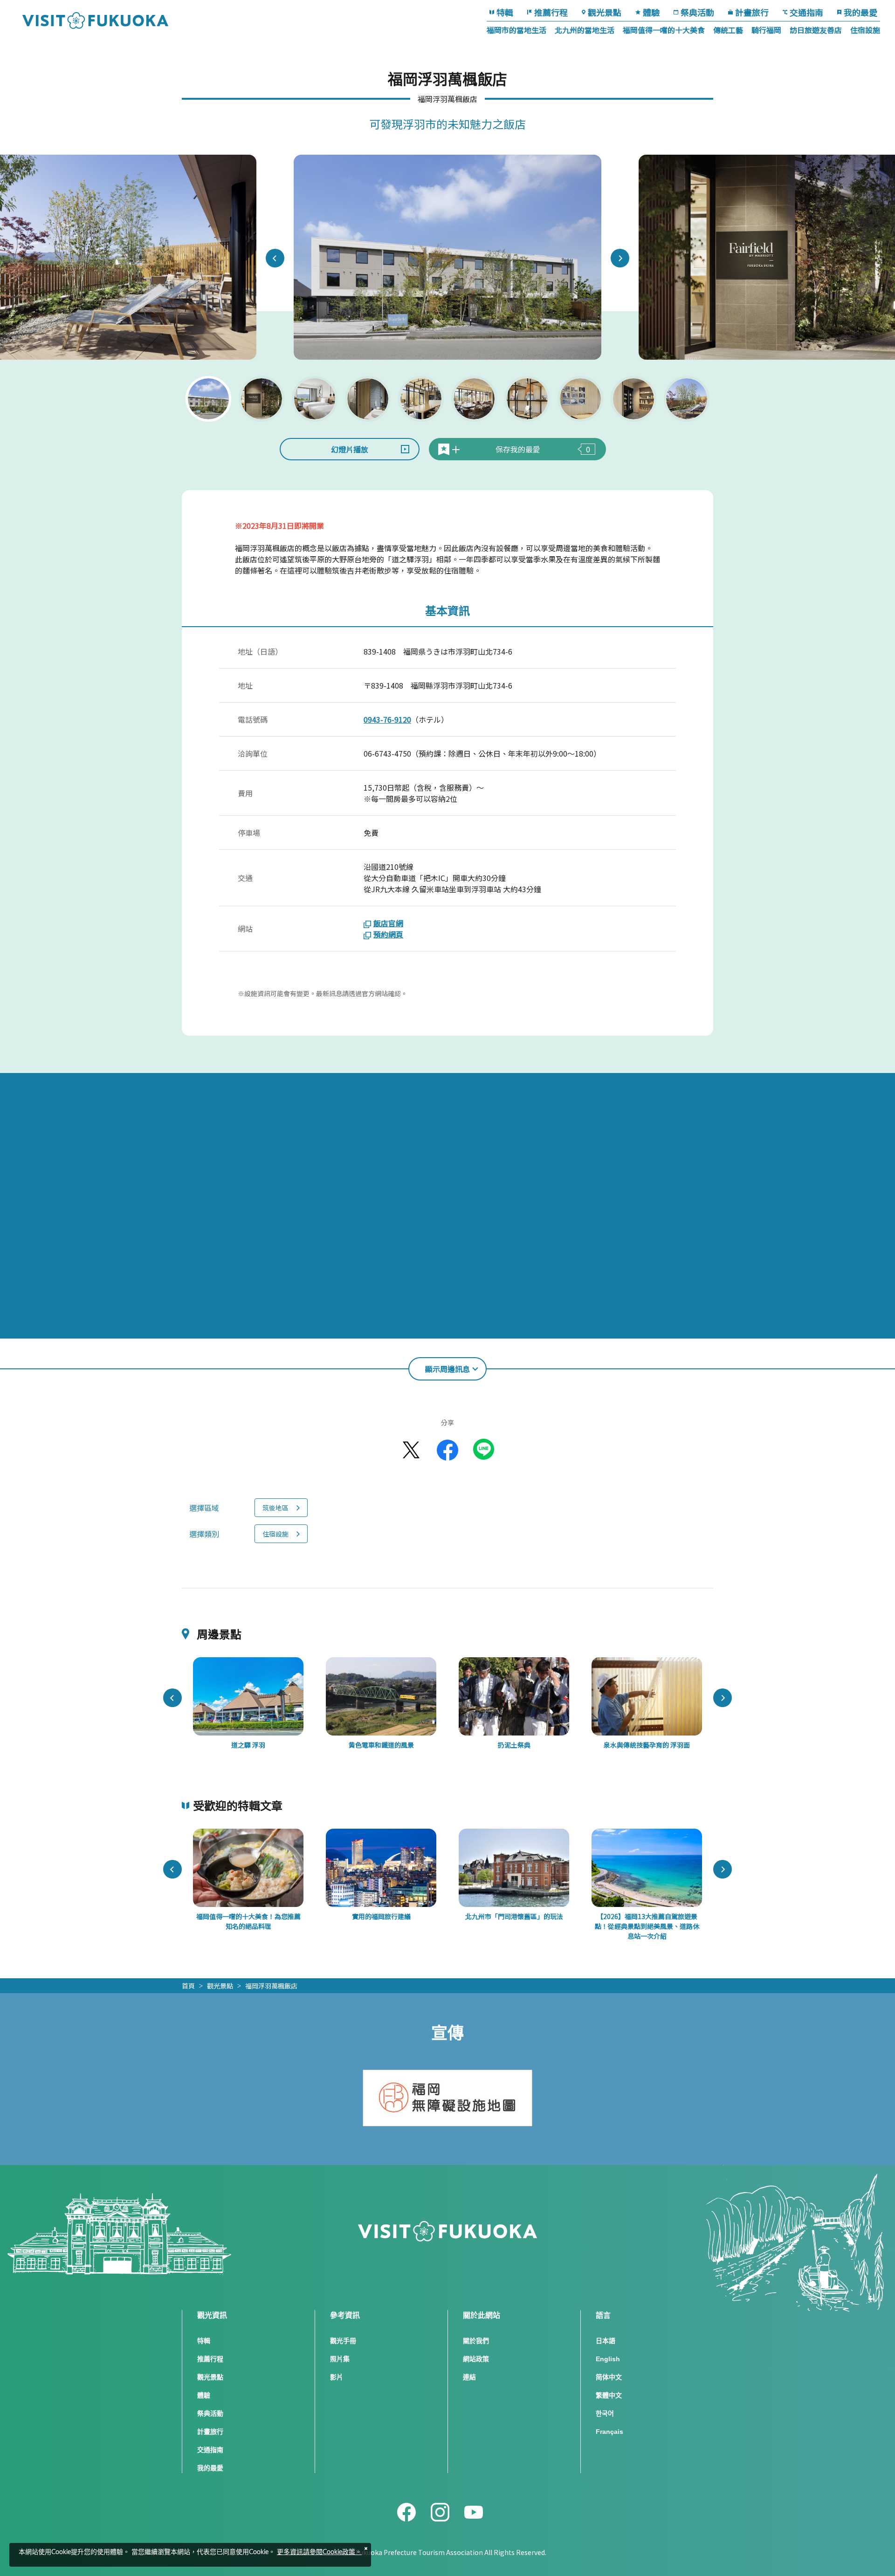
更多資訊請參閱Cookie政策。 (319, 2552)
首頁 (188, 1986)
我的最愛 (861, 12)
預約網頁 (388, 934)
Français (609, 2432)
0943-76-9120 (387, 719)
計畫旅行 (752, 12)
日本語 (606, 2341)
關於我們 (476, 2341)
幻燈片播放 (350, 449)
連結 (469, 2377)
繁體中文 (609, 2395)
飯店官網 (388, 923)
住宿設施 (865, 30)
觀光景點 (605, 12)
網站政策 (476, 2359)
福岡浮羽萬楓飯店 (271, 1986)
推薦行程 (551, 12)
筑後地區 (275, 1508)
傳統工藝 (728, 30)
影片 (337, 2377)
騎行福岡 (766, 30)
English (608, 2359)
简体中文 (609, 2377)
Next (620, 258)
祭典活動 (697, 12)
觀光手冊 (343, 2341)
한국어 (605, 2413)
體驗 (651, 12)
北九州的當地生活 (585, 30)
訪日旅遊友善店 (816, 30)
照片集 (340, 2359)
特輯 (505, 12)
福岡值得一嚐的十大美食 (664, 30)
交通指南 (806, 12)
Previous (275, 258)
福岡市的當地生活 (516, 30)
